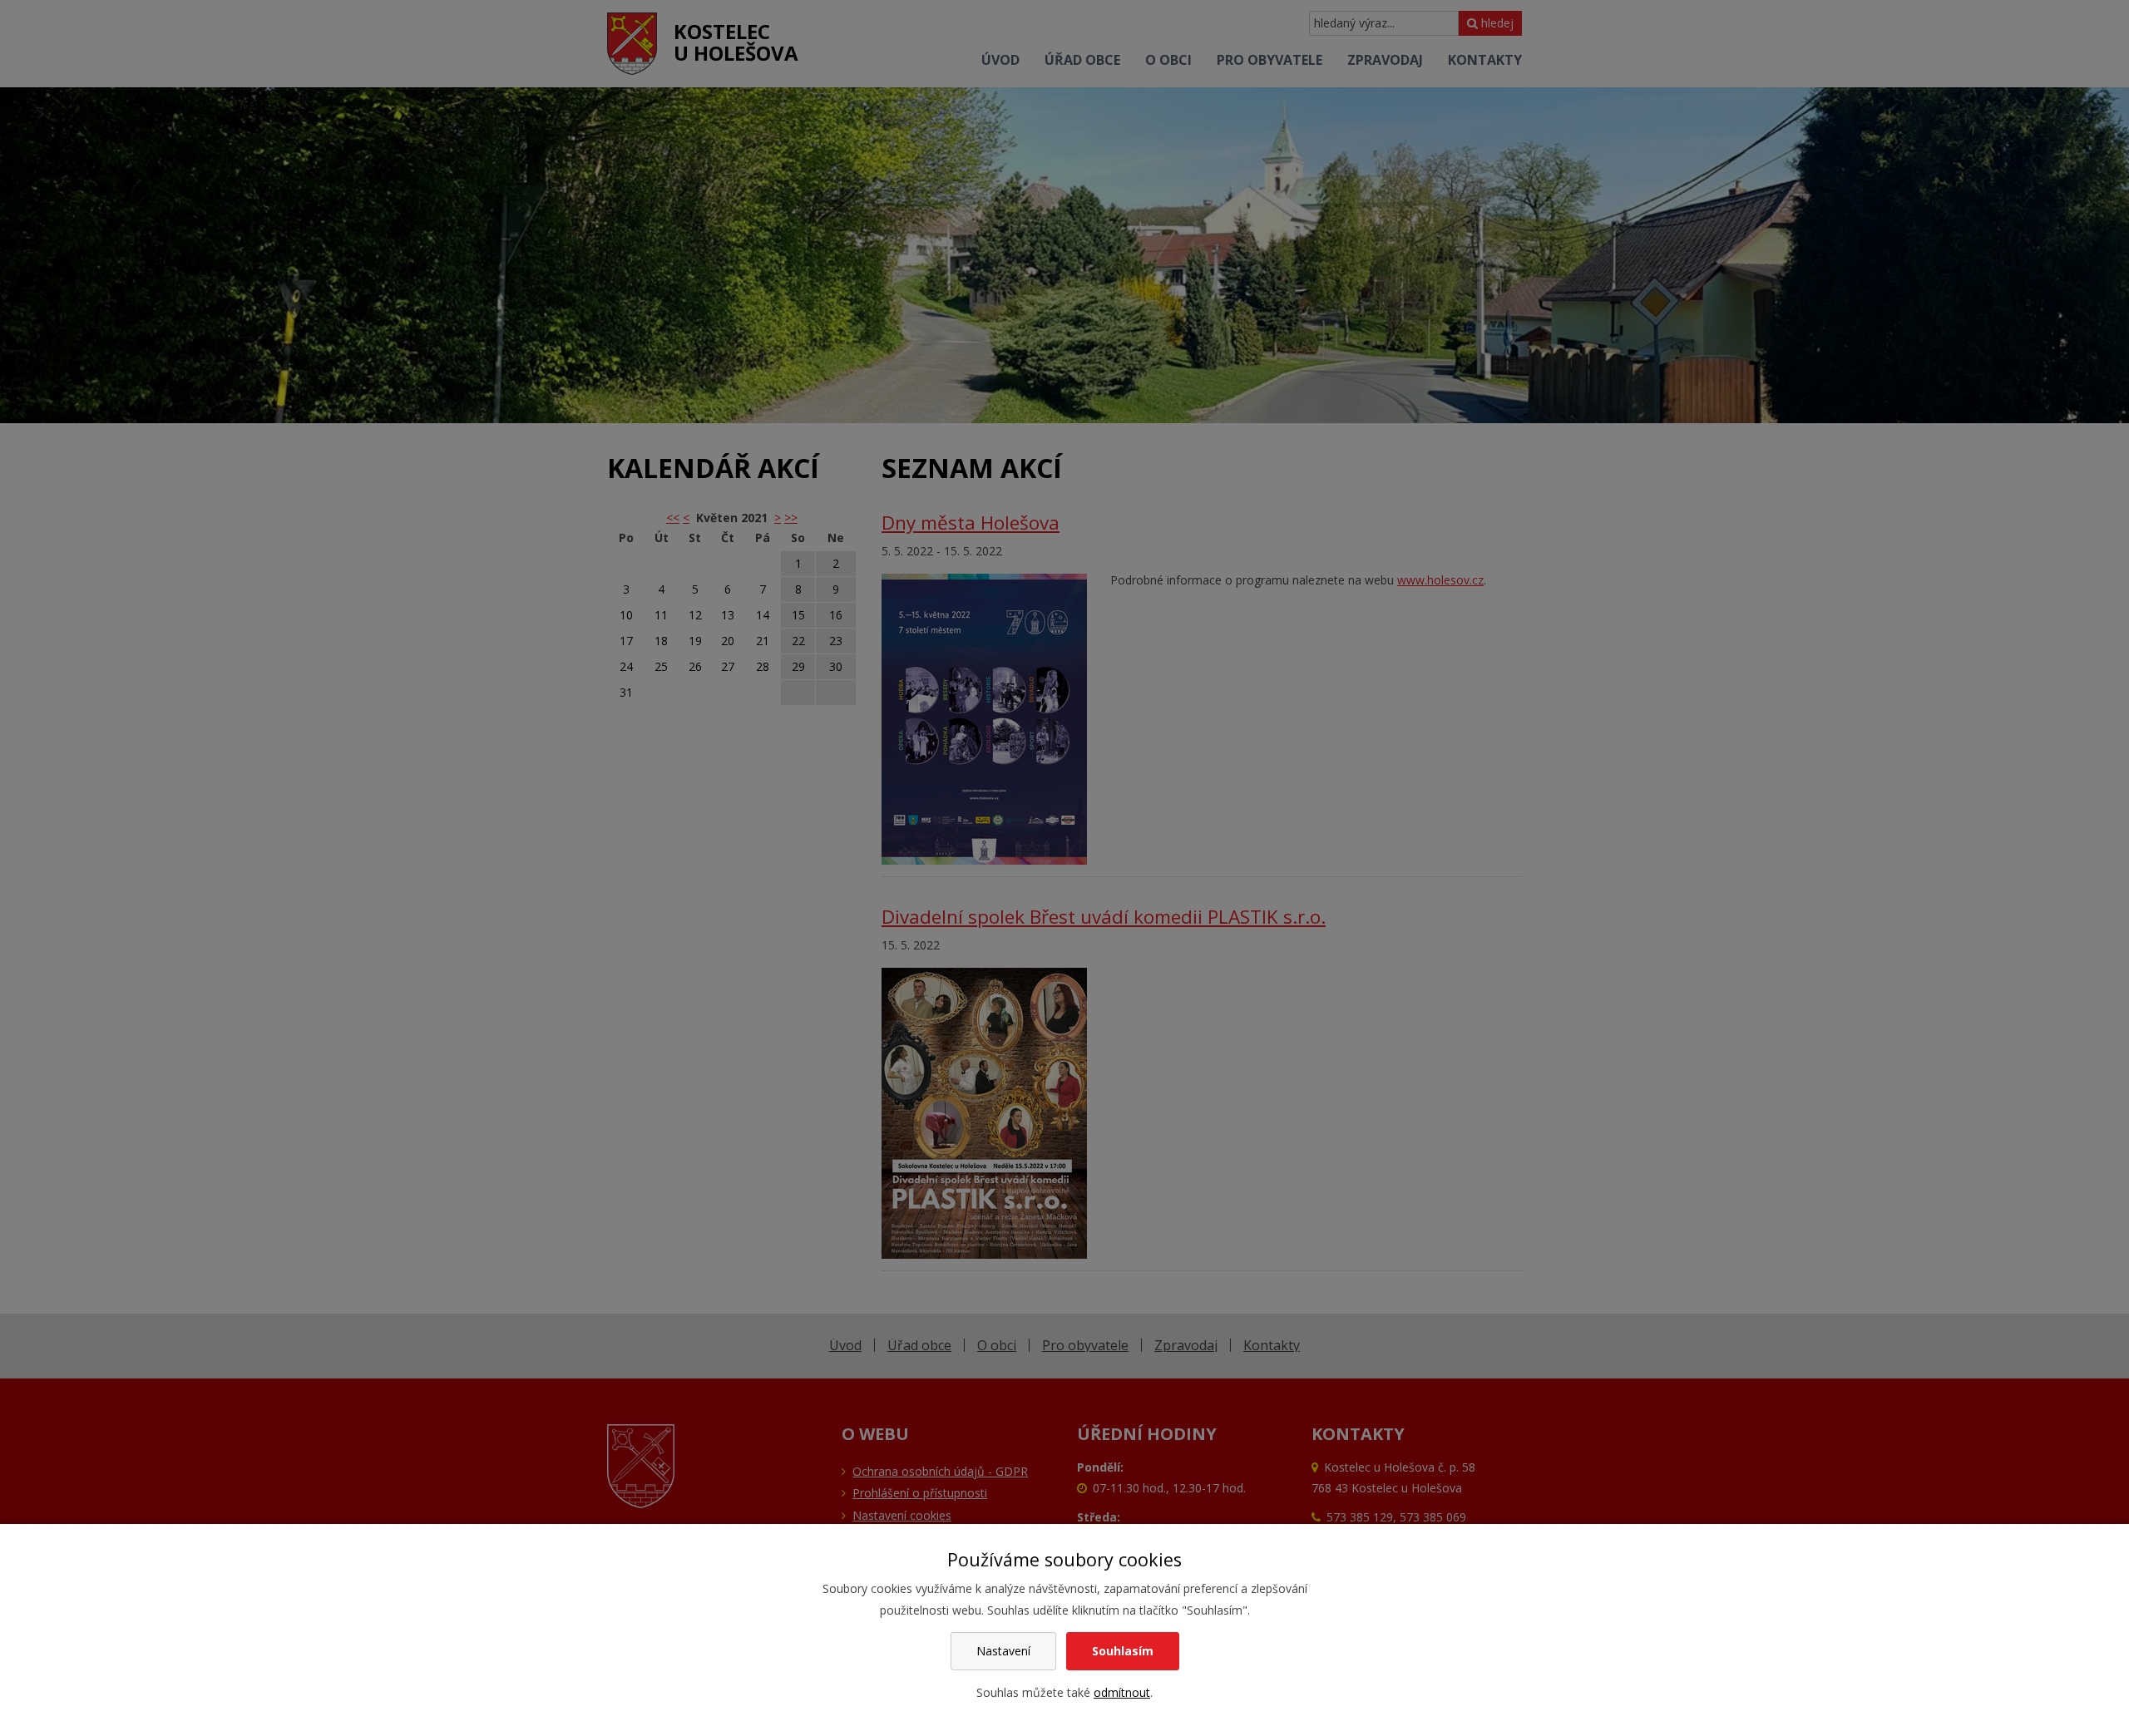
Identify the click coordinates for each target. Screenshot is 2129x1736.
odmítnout (1122, 1692)
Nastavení (1003, 1651)
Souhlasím (1123, 1651)
